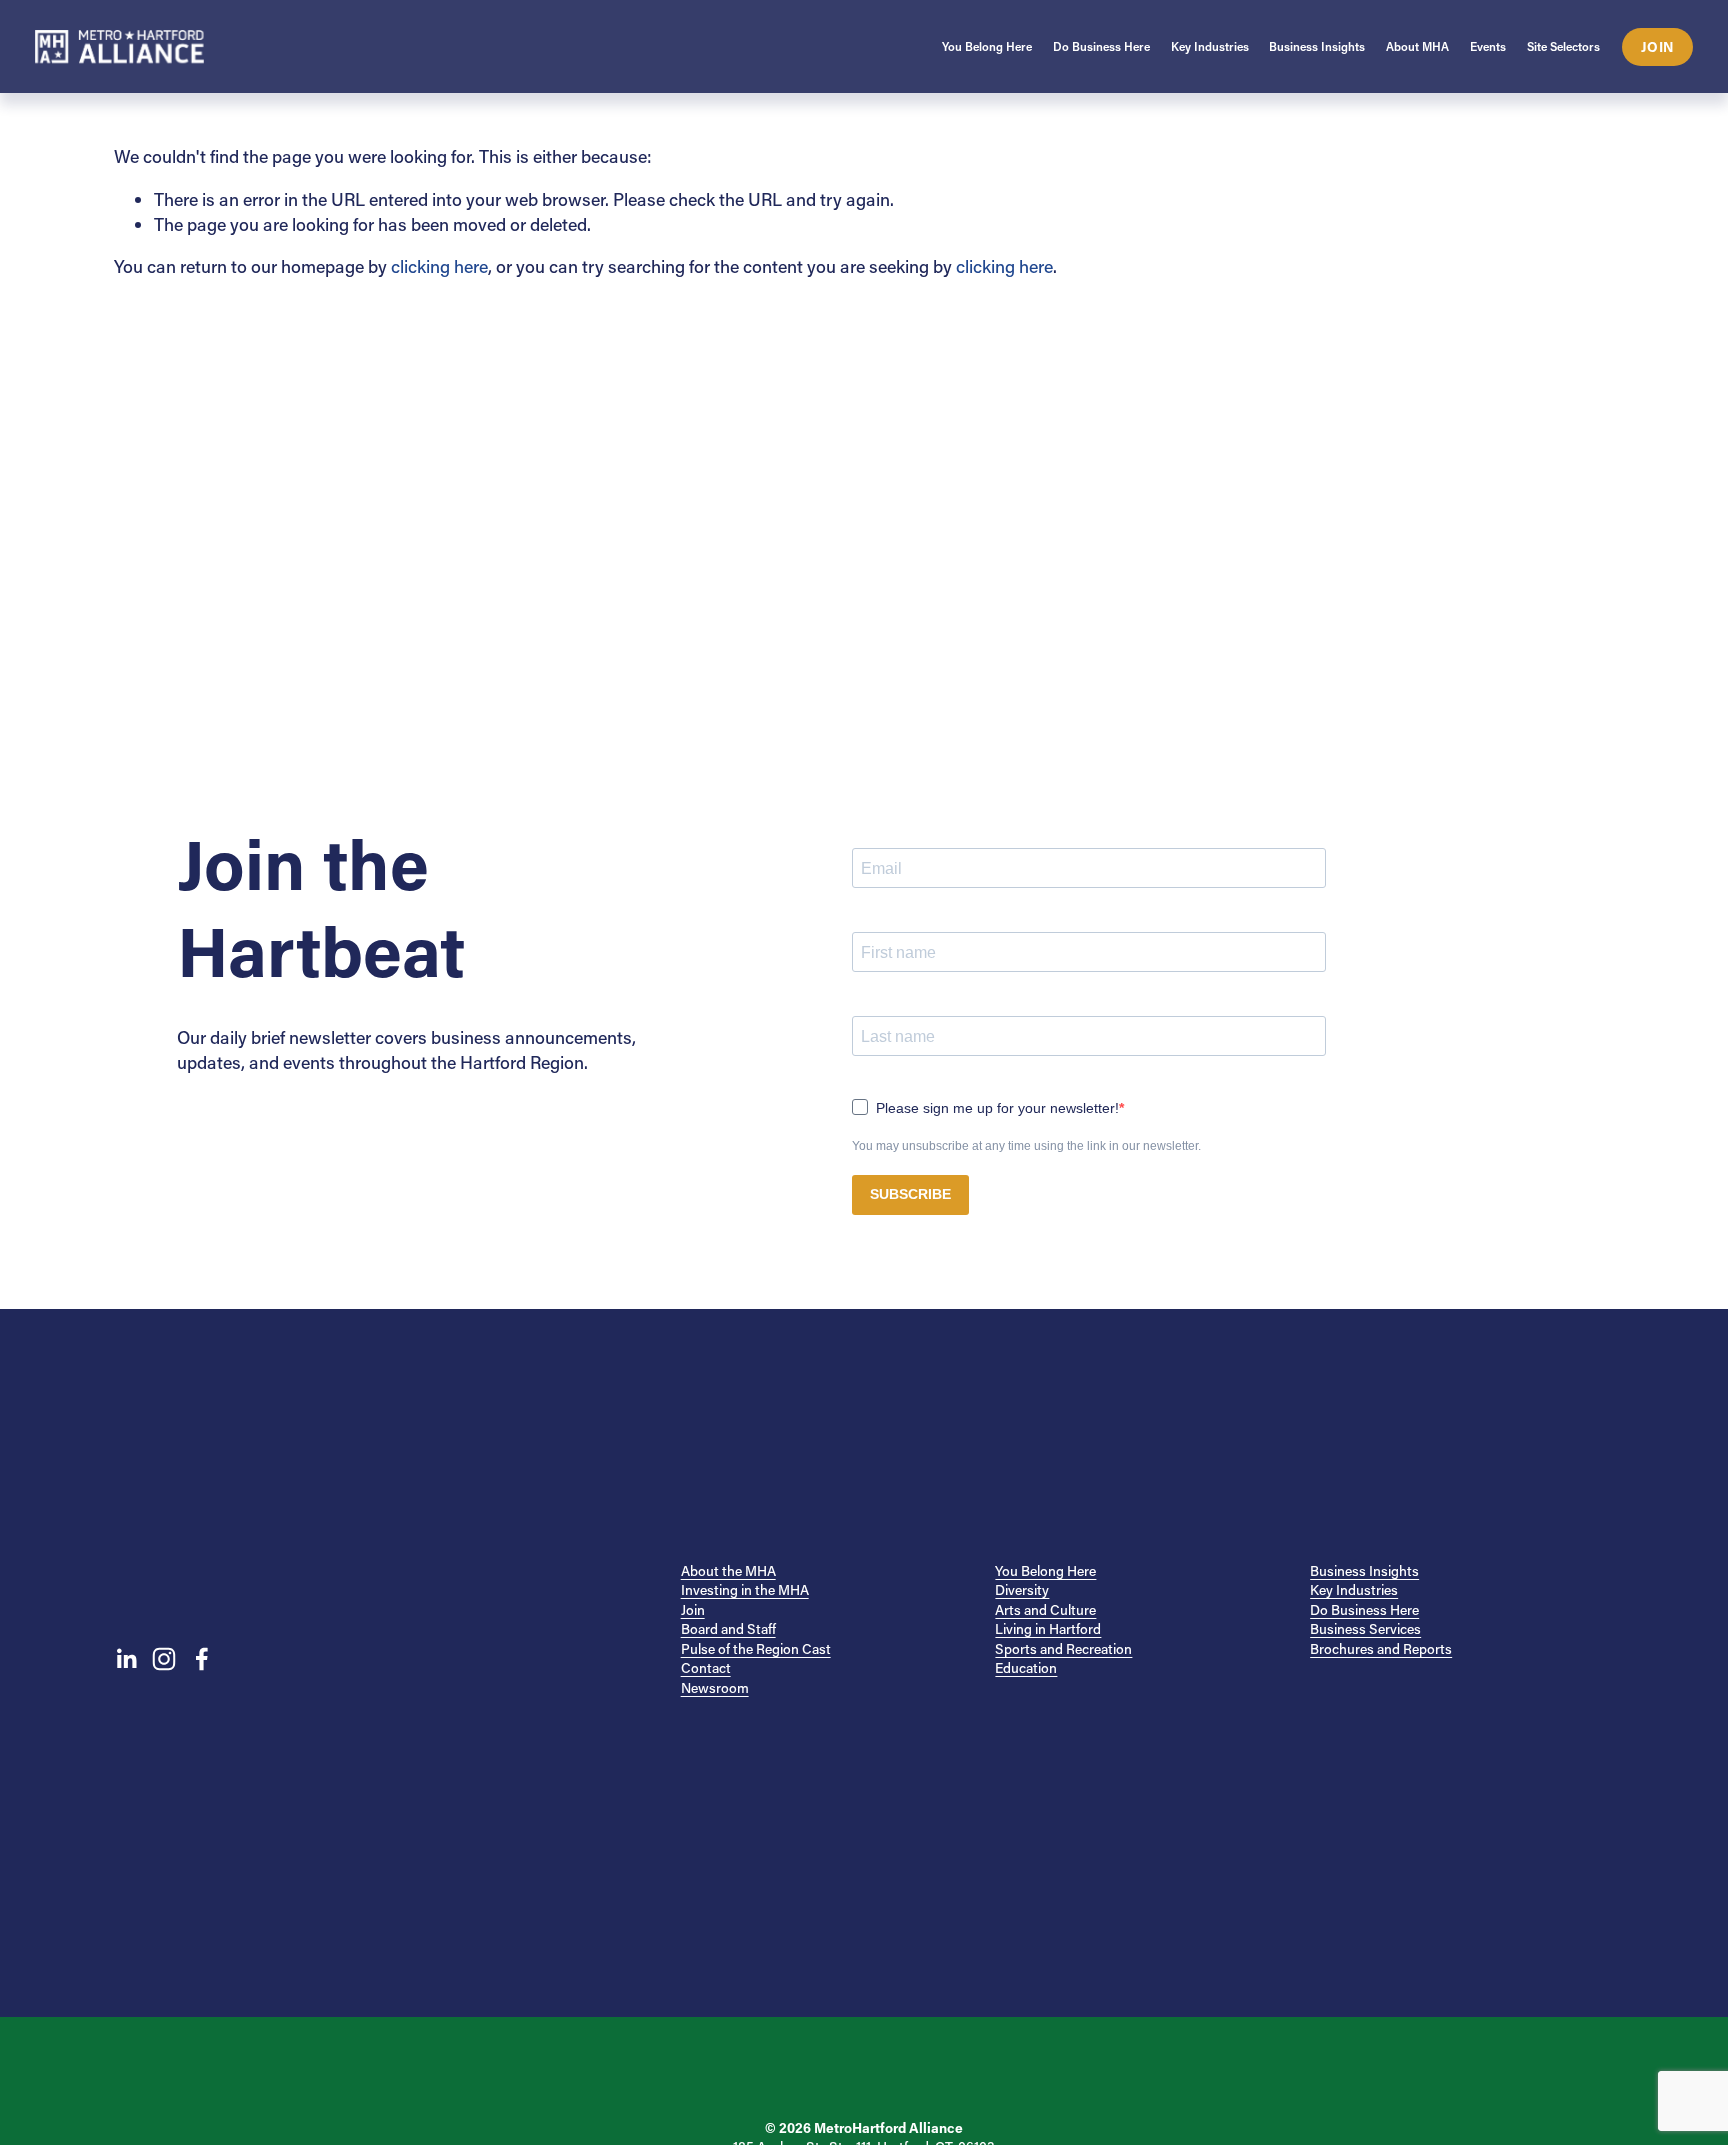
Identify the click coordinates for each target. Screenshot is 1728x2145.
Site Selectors (1563, 46)
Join (1657, 46)
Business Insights (1364, 1570)
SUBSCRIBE (910, 1194)
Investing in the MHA (745, 1589)
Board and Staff (728, 1628)
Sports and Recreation (1063, 1648)
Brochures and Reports (1381, 1648)
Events (1488, 46)
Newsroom (715, 1687)
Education (1026, 1667)
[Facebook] (202, 1659)
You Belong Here (1045, 1570)
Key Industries (1354, 1589)
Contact (706, 1667)
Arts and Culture (1045, 1609)
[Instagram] (164, 1659)
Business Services (1365, 1628)
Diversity (1022, 1589)
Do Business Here (1364, 1609)
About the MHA (728, 1570)
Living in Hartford (1048, 1628)
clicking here (439, 266)
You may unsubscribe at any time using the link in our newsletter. (1026, 1146)
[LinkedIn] (126, 1659)
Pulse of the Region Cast (756, 1648)
